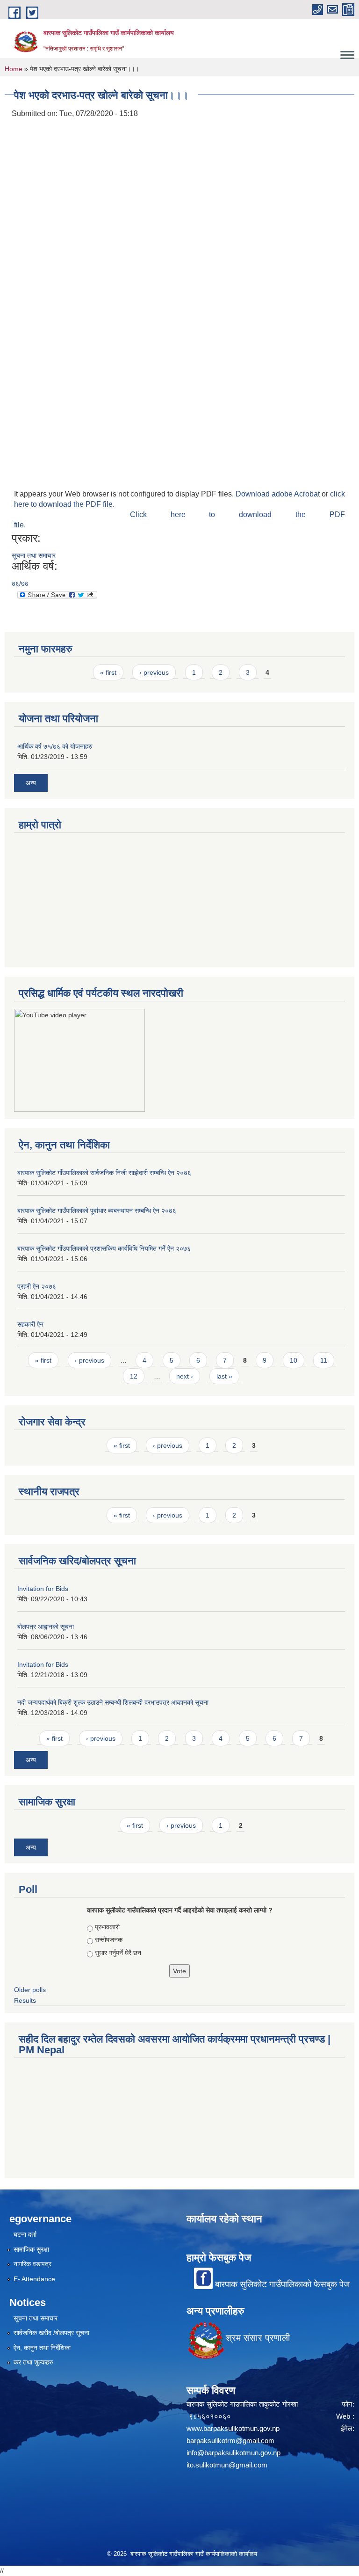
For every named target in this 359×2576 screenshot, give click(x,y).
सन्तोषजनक (109, 1940)
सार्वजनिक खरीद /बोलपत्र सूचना (51, 2333)
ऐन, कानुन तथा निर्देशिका (42, 2348)
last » (224, 1376)
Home (14, 69)
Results (25, 2000)
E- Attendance (34, 2279)
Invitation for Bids (43, 1589)
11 (324, 1360)
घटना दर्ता (25, 2234)
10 (294, 1360)
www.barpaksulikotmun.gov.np (235, 2428)
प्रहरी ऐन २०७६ (37, 1286)
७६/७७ (20, 584)
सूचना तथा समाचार (34, 555)
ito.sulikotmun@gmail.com (227, 2465)
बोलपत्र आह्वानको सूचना (46, 1627)
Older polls (30, 1990)
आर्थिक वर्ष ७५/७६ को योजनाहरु (55, 746)
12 (134, 1376)
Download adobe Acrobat (279, 494)
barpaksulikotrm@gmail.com (230, 2441)
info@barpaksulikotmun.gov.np (233, 2453)
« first (108, 672)
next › (185, 1376)
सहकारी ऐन (30, 1324)
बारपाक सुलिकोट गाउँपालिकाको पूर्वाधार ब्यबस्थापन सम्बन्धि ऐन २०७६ (97, 1211)
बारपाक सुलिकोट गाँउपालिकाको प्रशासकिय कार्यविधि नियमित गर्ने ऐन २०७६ (104, 1248)
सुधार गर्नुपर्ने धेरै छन (118, 1953)
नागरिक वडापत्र (32, 2264)
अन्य (31, 783)
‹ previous (154, 672)
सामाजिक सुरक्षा (31, 2249)
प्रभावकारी (107, 1927)
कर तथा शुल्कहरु (33, 2362)
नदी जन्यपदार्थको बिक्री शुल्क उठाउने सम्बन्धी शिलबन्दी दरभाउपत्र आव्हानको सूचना (113, 1702)
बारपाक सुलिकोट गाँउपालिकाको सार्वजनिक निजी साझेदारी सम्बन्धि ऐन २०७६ (104, 1173)
